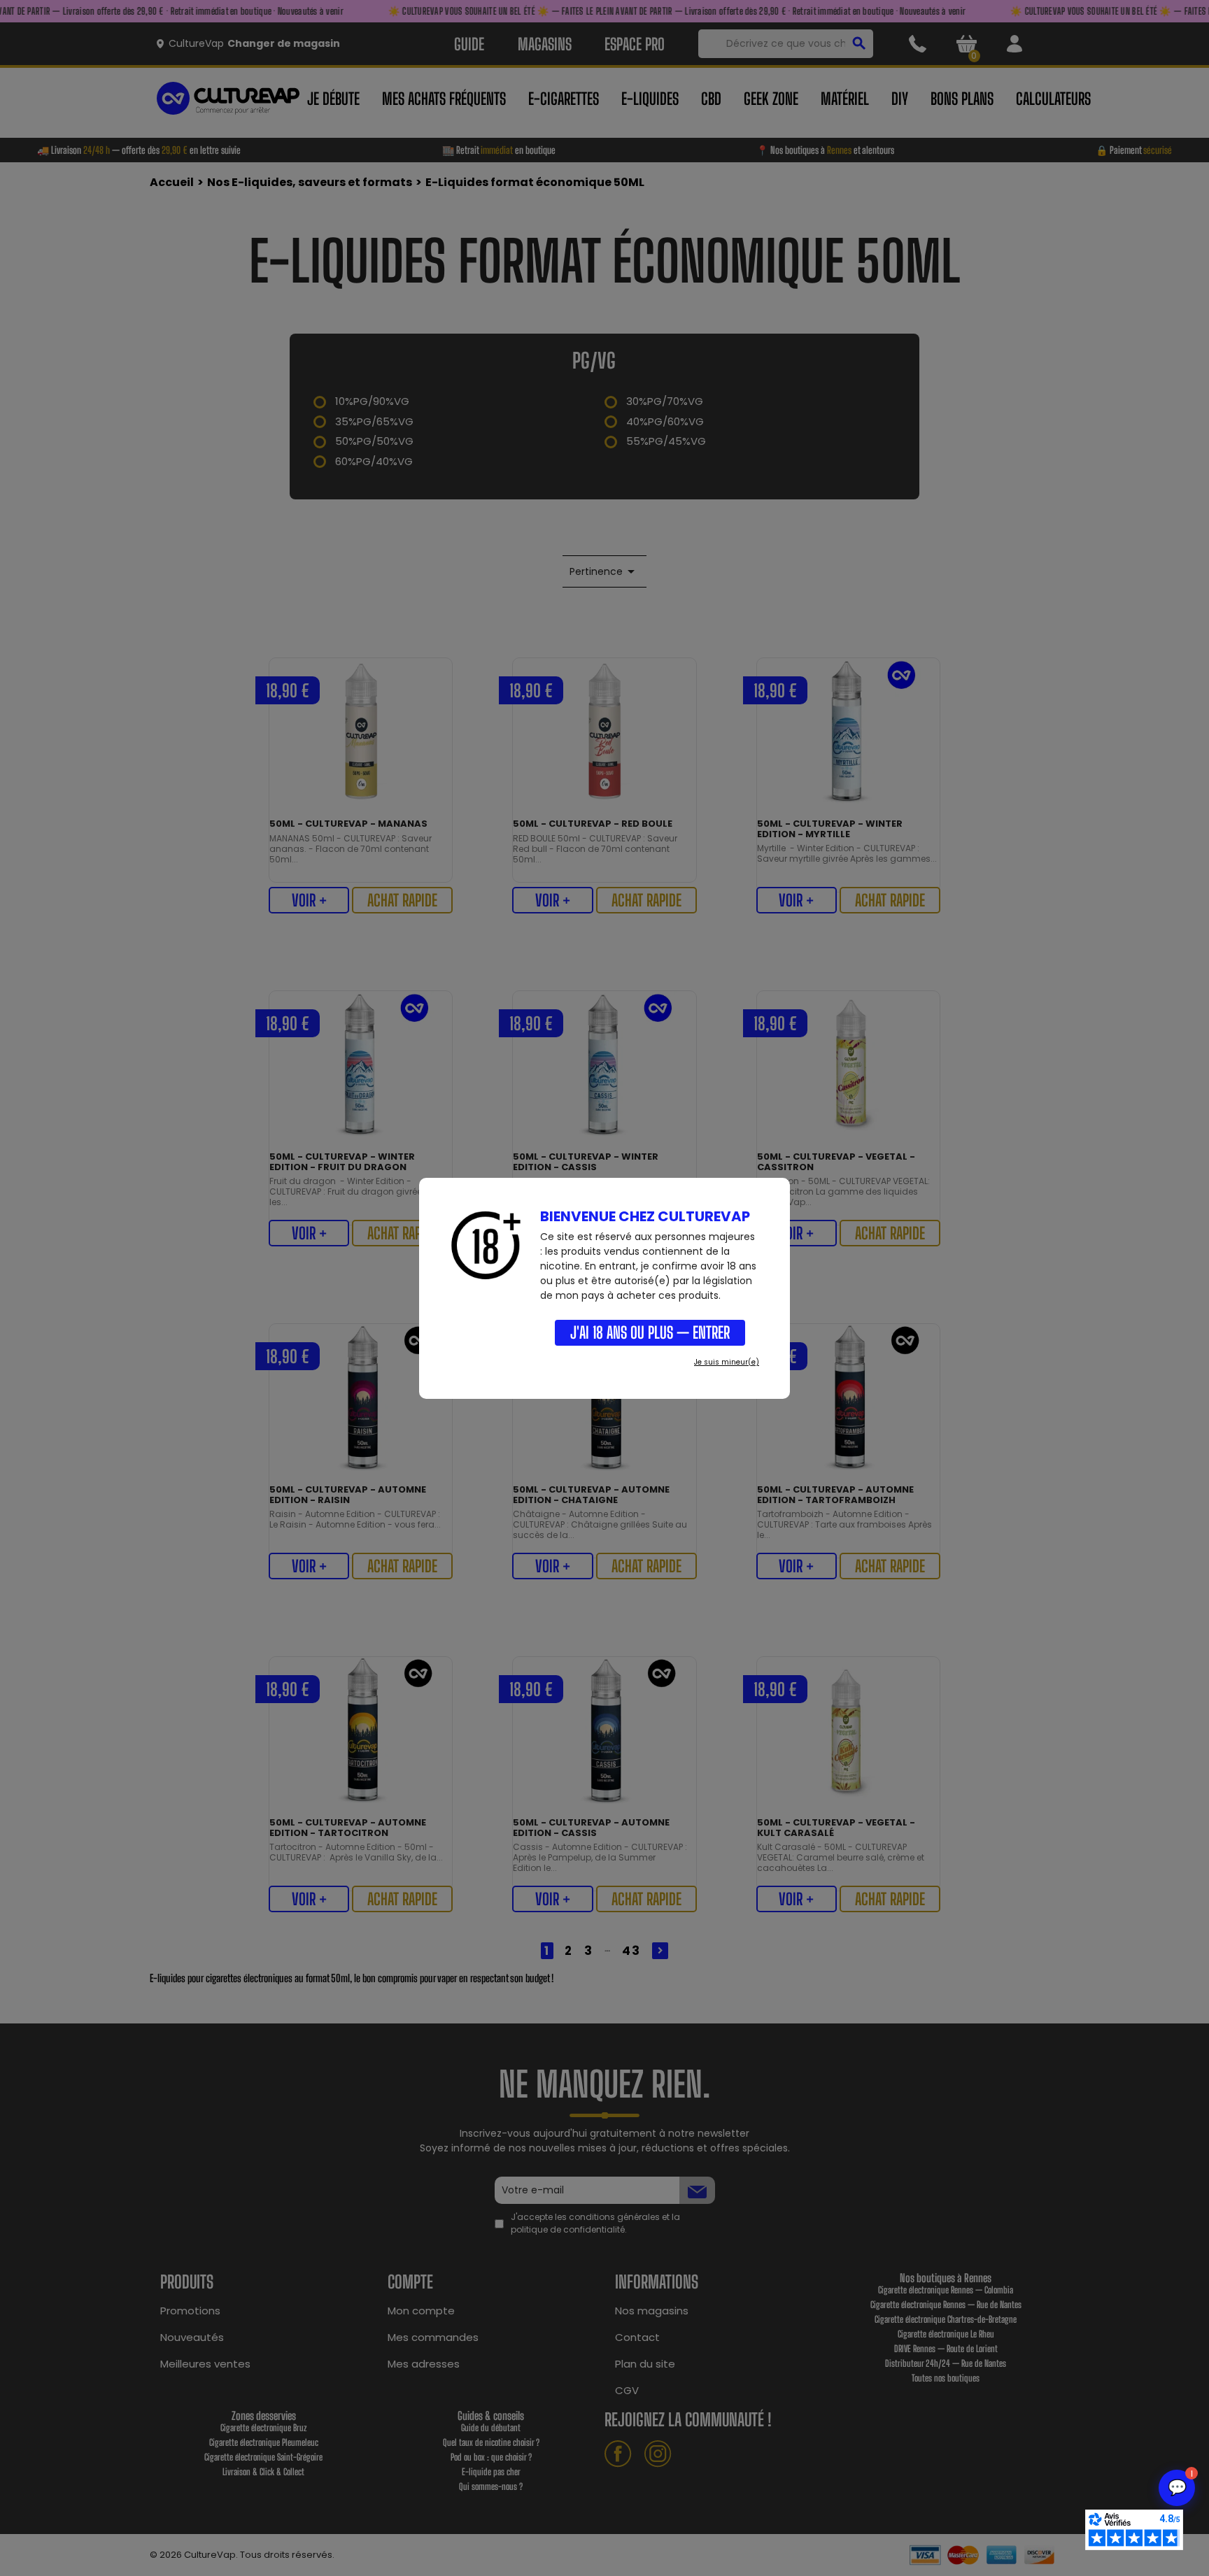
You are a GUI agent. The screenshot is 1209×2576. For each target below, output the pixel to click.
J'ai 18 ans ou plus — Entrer (650, 1332)
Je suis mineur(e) (727, 1362)
